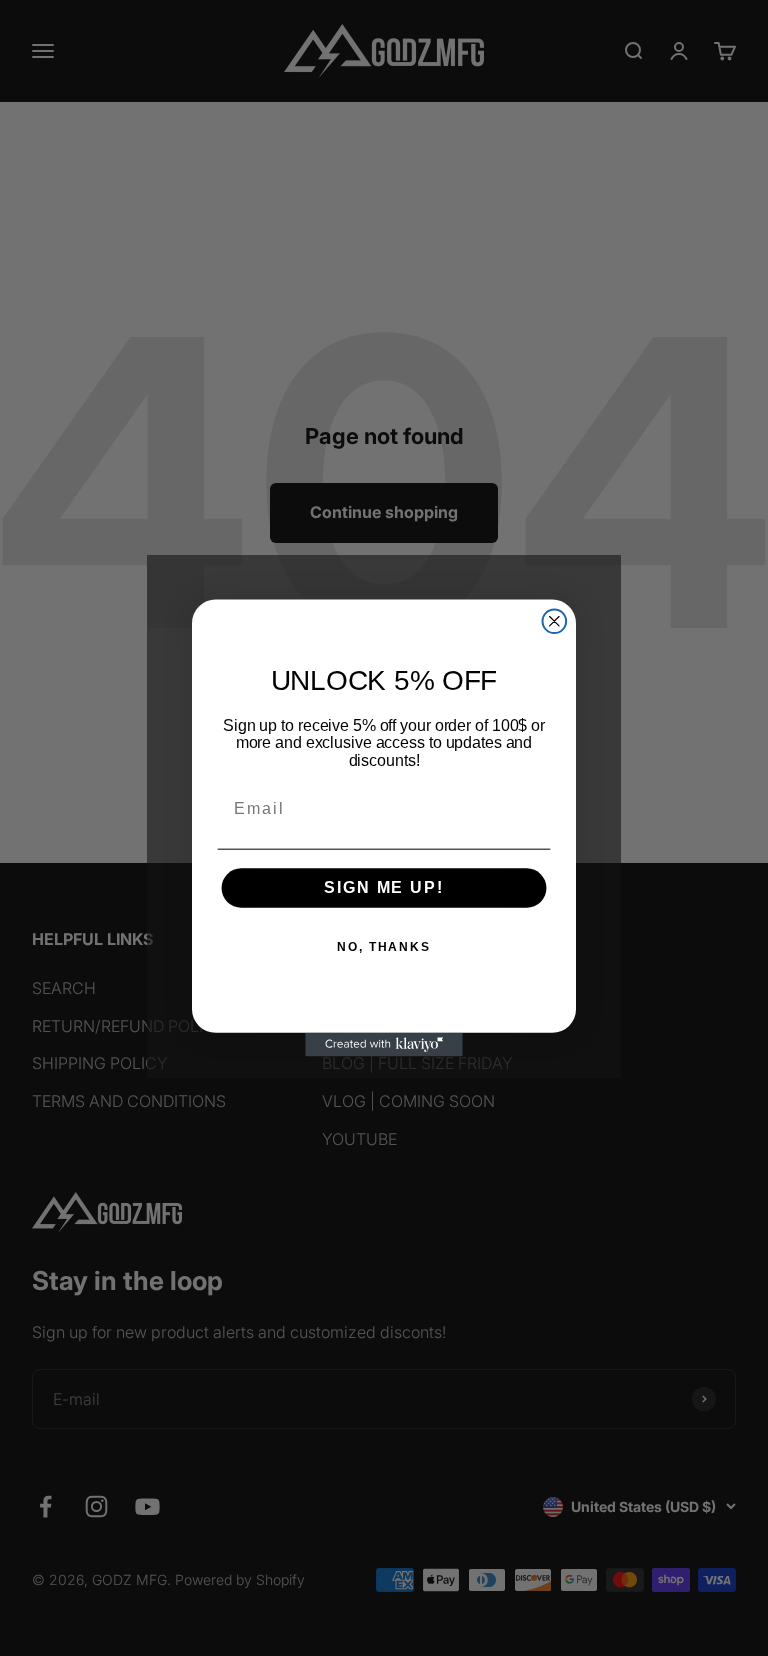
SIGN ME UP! (383, 888)
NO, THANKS (384, 948)
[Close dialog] (555, 621)
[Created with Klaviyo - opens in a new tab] (384, 1045)
